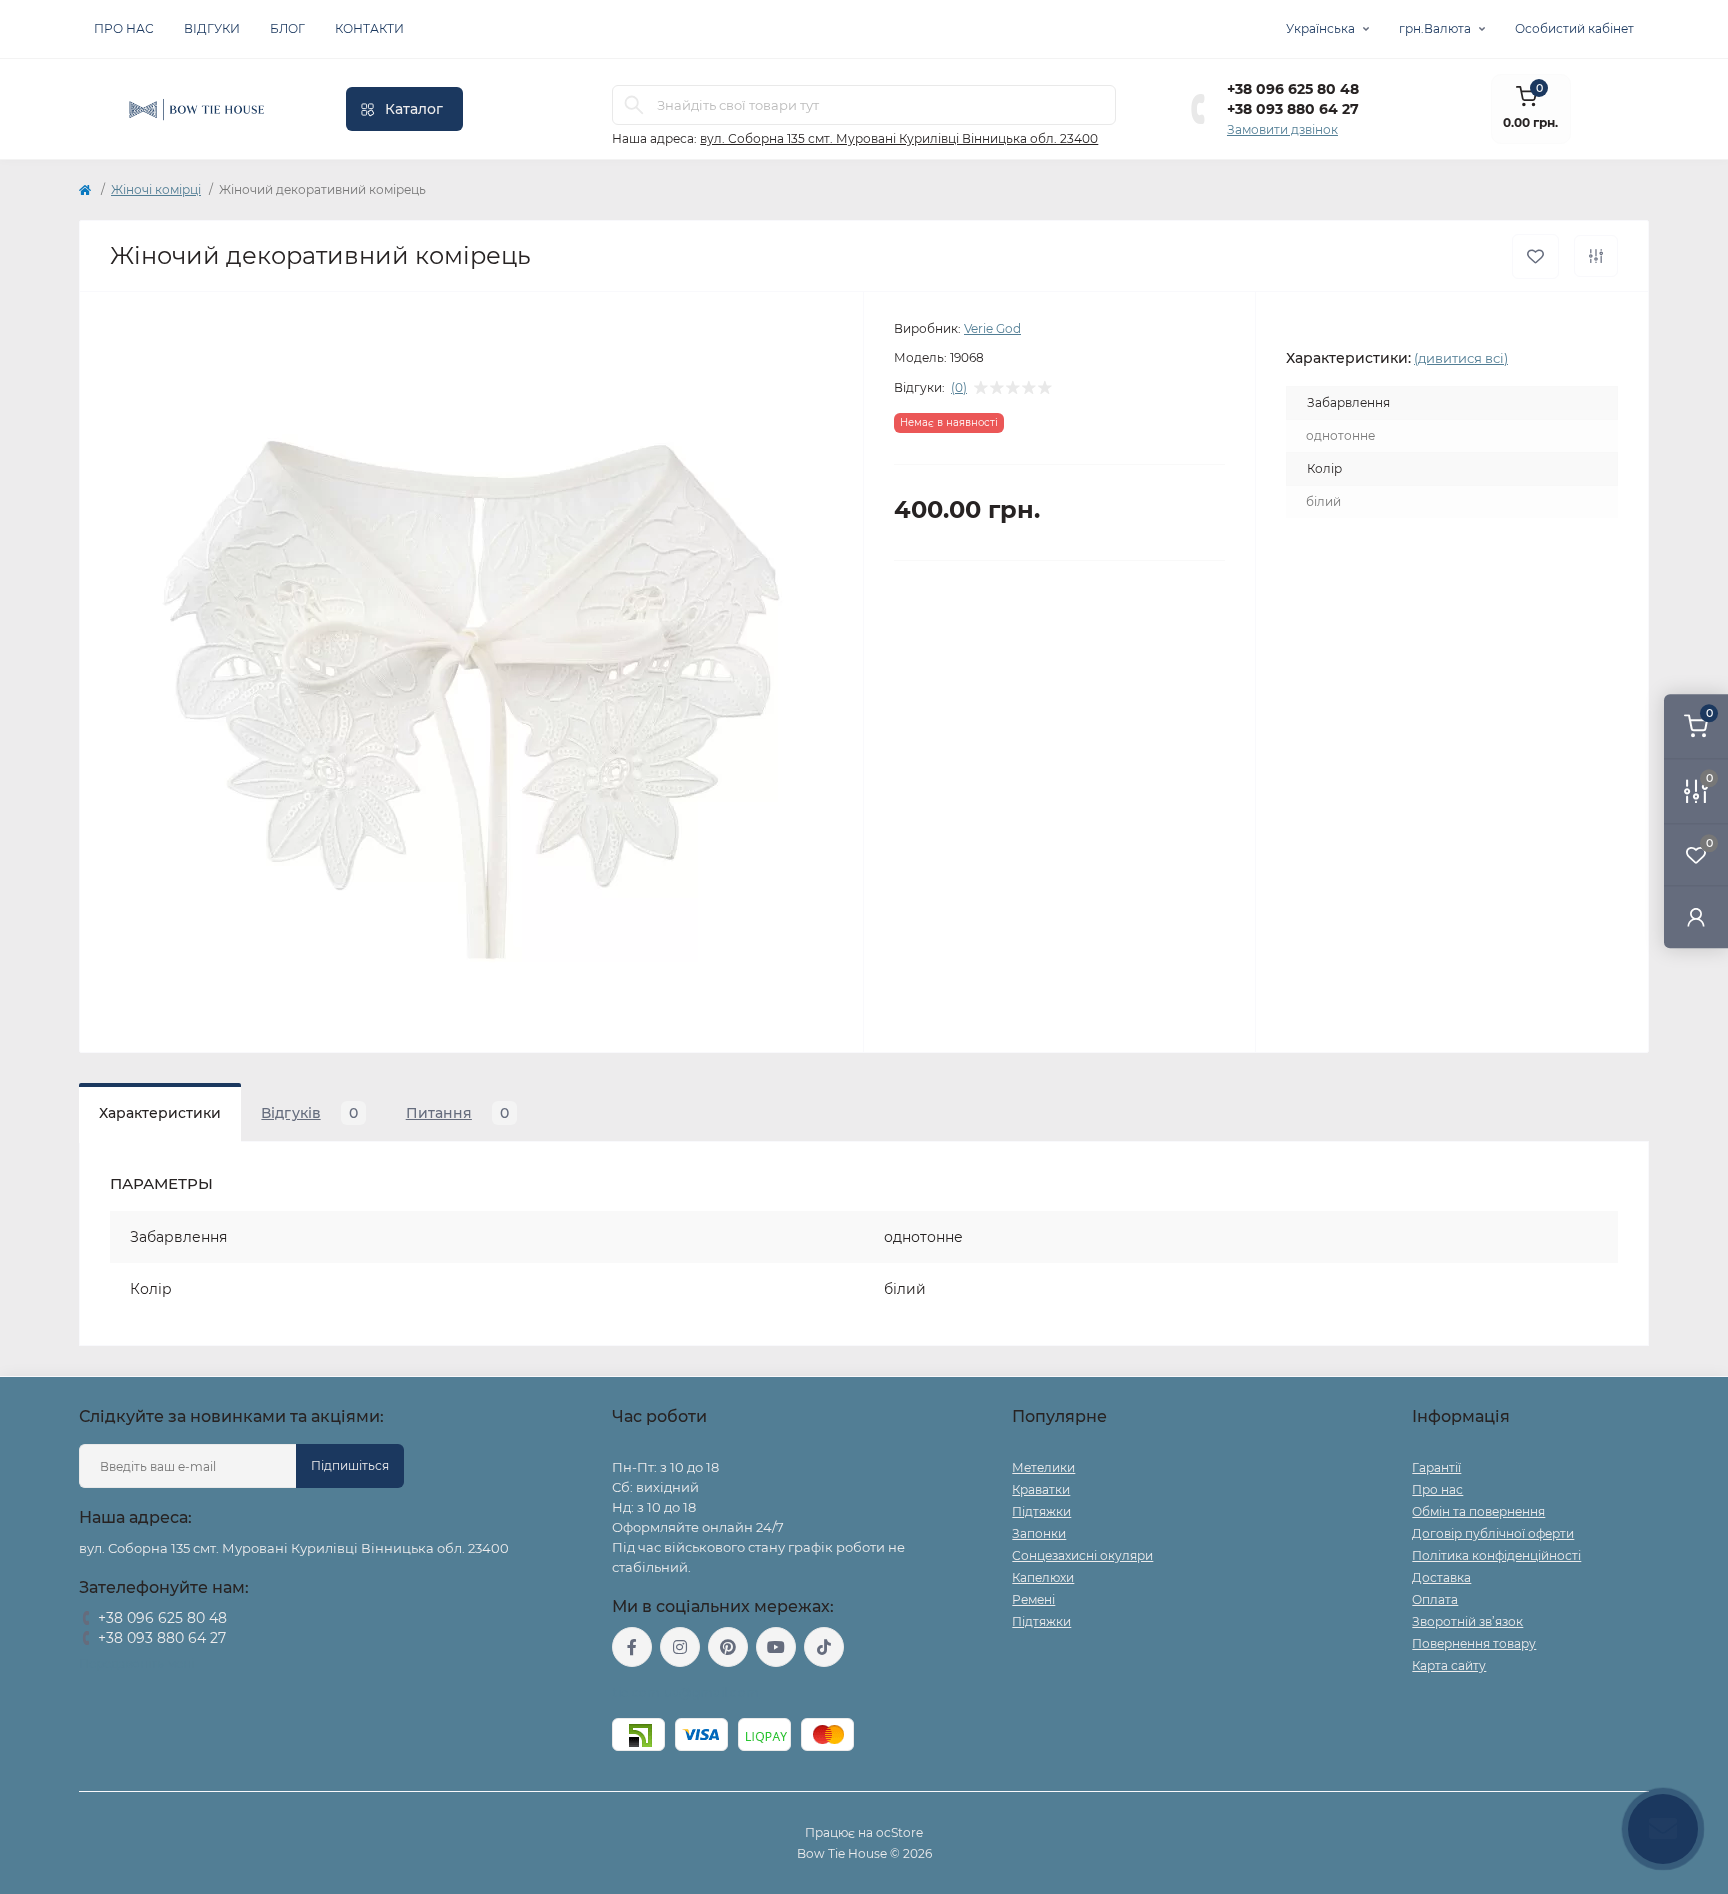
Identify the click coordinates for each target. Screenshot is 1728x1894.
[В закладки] (1535, 256)
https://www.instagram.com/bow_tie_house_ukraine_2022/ (680, 1647)
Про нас (124, 28)
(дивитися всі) (1461, 358)
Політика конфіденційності (1496, 1555)
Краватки (1041, 1489)
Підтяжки (1041, 1511)
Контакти (369, 28)
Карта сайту (1449, 1665)
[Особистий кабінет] (1696, 916)
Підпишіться (350, 1465)
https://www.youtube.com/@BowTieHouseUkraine (776, 1647)
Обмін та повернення (1478, 1511)
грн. (1435, 28)
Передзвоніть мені (136, 1663)
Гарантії (1436, 1467)
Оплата (1435, 1599)
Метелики (1043, 1467)
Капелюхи (1043, 1577)
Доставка (1441, 1577)
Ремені (1033, 1599)
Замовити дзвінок (1282, 129)
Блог (287, 28)
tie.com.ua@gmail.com (685, 1692)
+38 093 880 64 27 (1293, 109)
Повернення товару (1474, 1643)
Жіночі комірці (156, 189)
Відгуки (212, 28)
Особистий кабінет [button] (1574, 28)
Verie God (992, 328)
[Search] (634, 105)
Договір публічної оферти (1493, 1533)
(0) (959, 388)
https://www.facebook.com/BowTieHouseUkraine (632, 1647)
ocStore (899, 1832)
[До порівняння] (1596, 256)
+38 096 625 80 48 (1293, 89)
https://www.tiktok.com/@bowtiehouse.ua (824, 1647)
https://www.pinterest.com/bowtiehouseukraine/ (728, 1647)
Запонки (1039, 1533)
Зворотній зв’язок (1467, 1621)
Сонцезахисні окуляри (1082, 1555)
